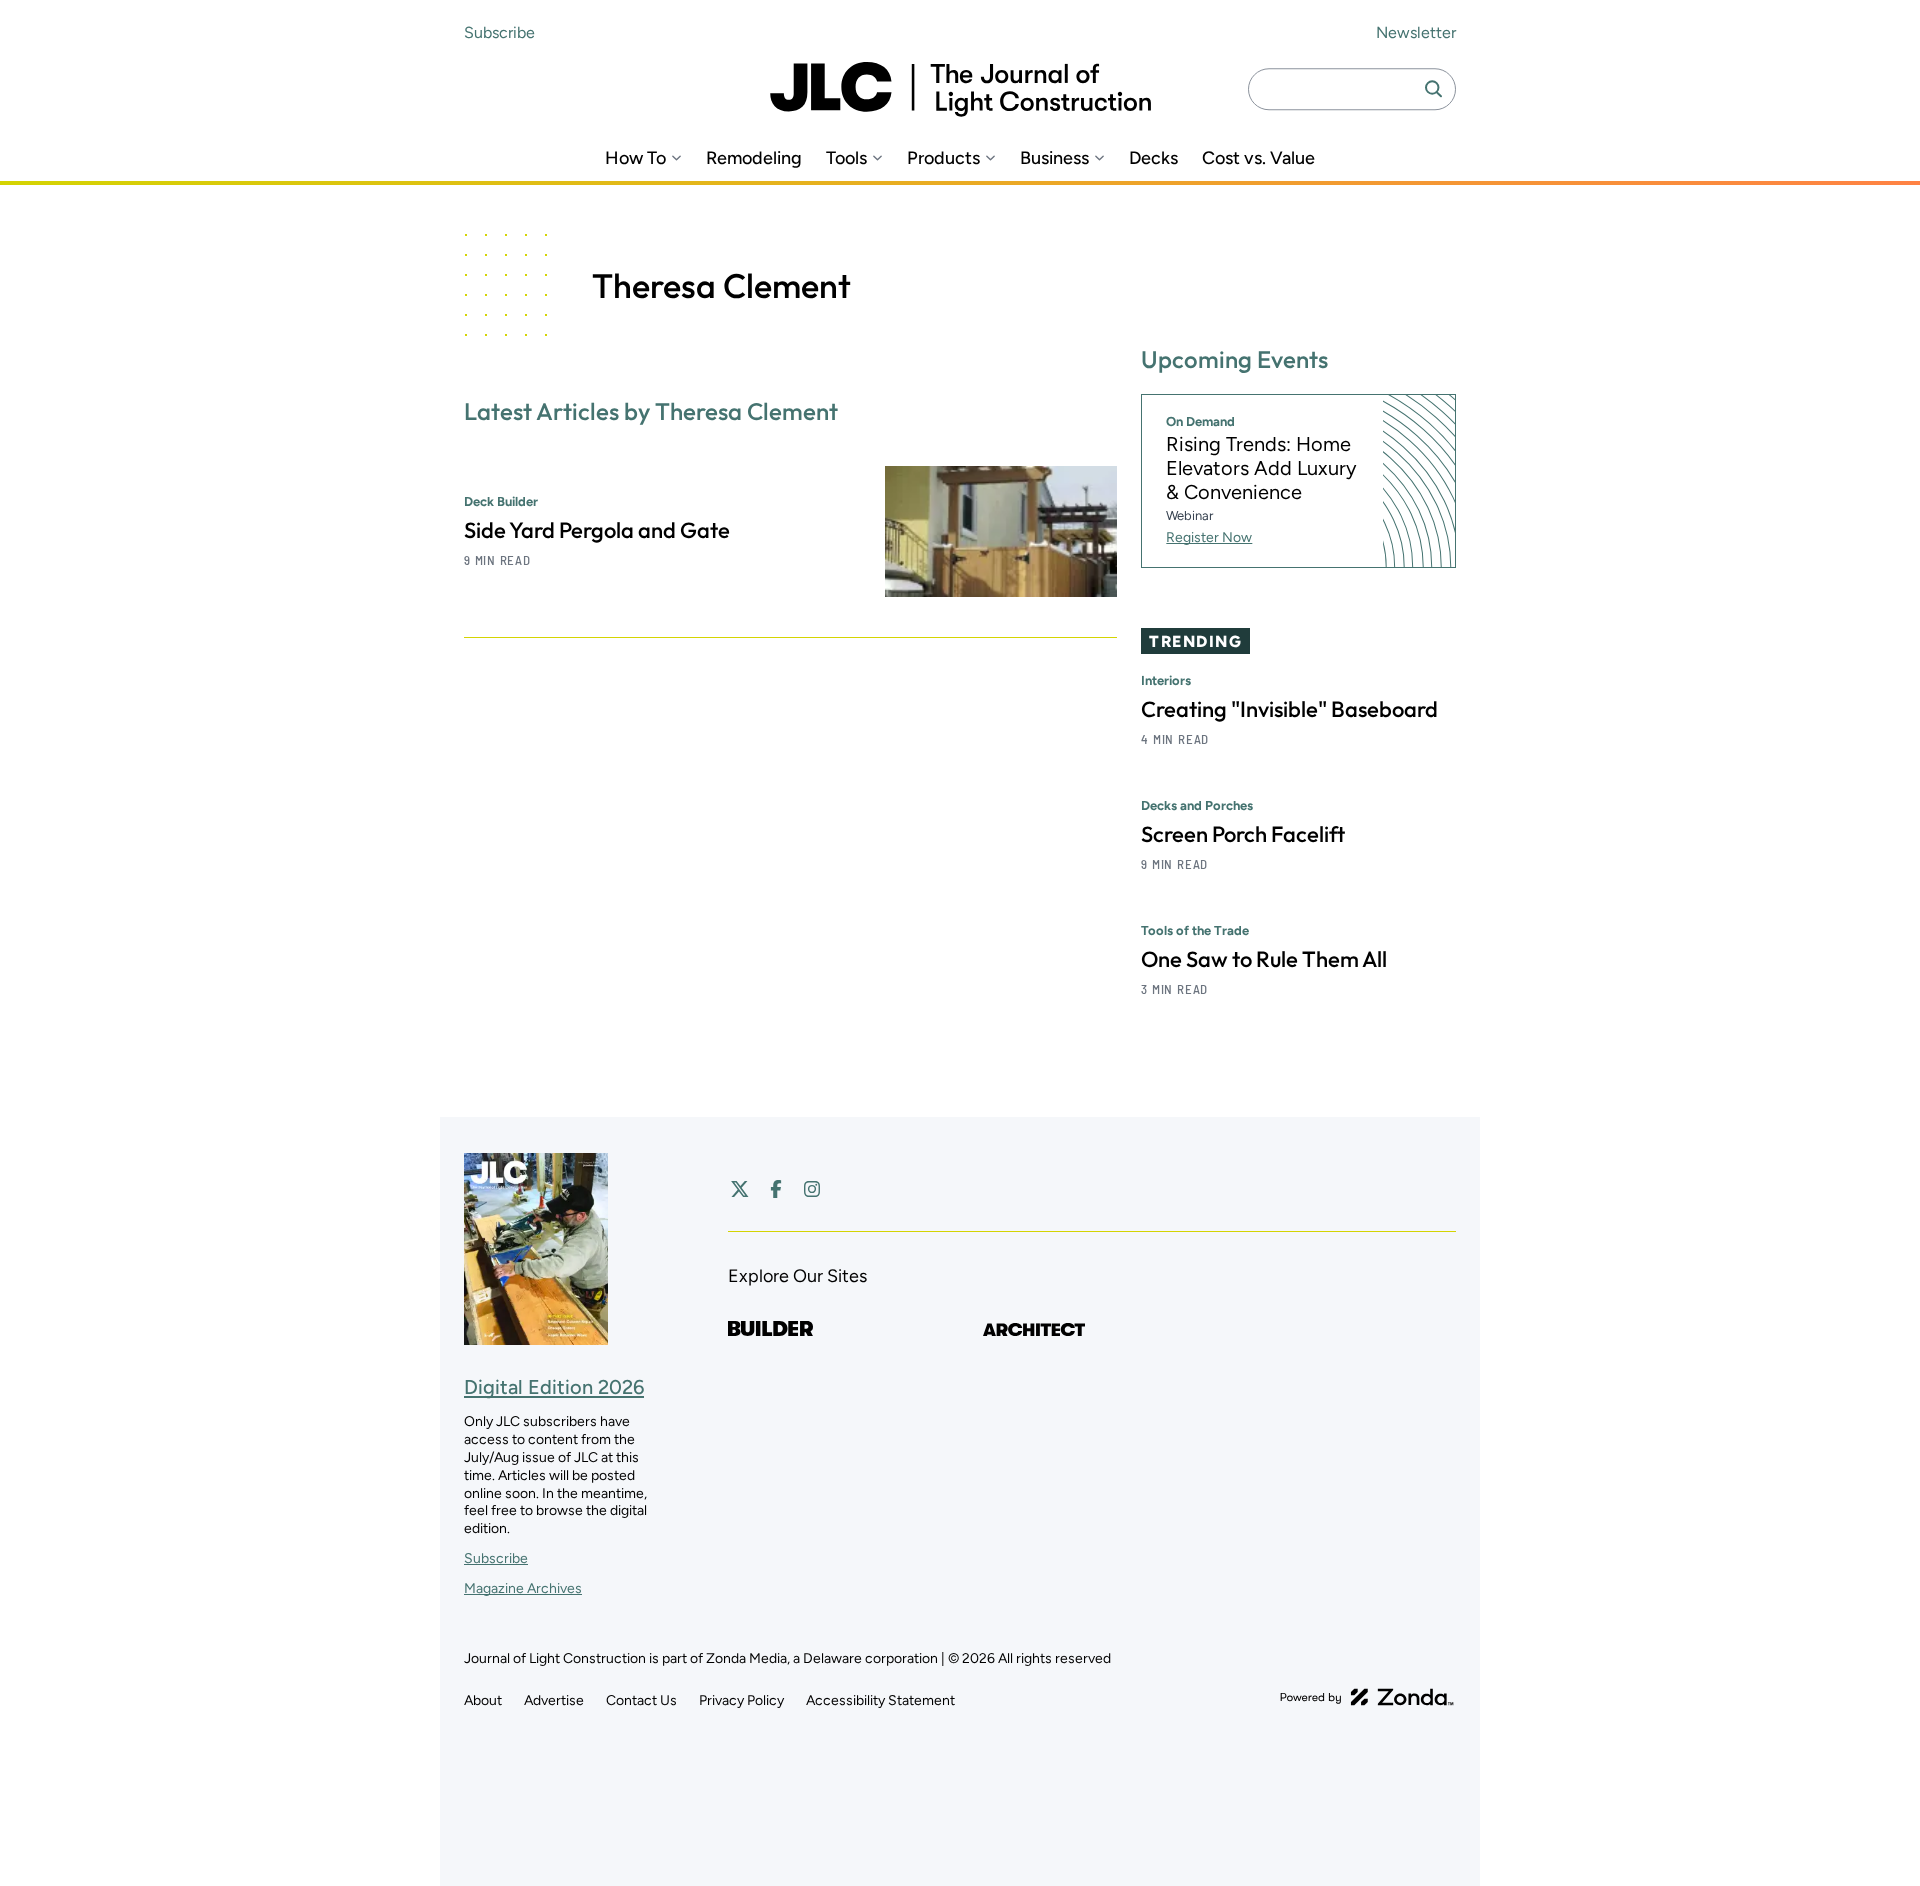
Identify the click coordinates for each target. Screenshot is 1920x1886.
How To (635, 158)
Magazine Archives (523, 1588)
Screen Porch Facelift (1243, 834)
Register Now (1209, 537)
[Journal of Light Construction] (960, 89)
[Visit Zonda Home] (1367, 1697)
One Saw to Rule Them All (1264, 959)
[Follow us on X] (740, 1189)
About (483, 1700)
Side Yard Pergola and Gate (597, 530)
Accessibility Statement (880, 1700)
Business (1054, 158)
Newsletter (1416, 32)
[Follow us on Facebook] (776, 1189)
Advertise (554, 1700)
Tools (846, 158)
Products (943, 158)
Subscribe (499, 32)
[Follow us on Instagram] (812, 1189)
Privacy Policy (741, 1700)
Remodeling (754, 158)
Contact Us (641, 1700)
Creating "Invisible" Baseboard (1289, 709)
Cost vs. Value (1258, 158)
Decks (1153, 158)
